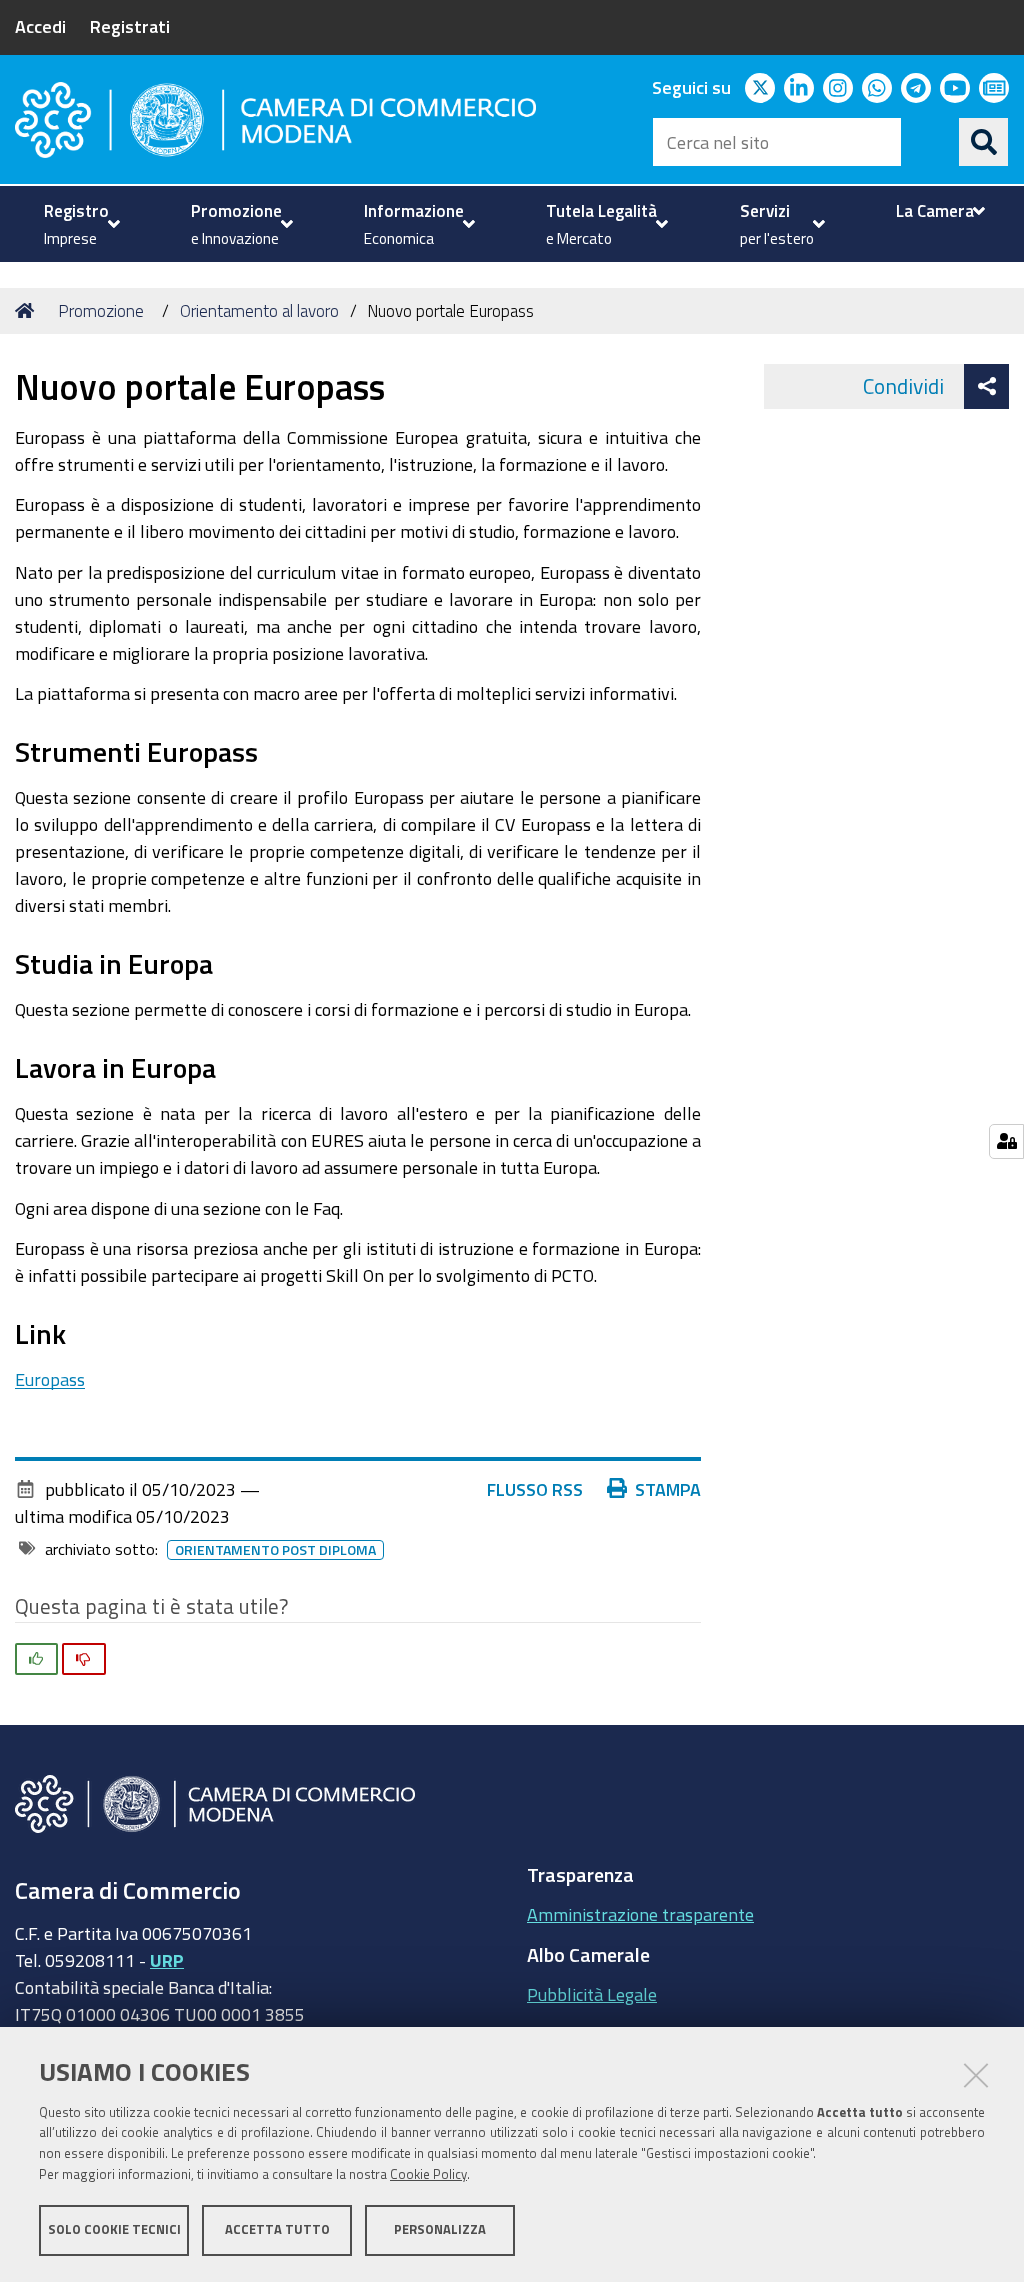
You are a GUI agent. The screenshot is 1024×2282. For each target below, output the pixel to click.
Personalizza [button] (440, 2229)
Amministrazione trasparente (640, 1914)
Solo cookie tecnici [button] (114, 2229)
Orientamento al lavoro (259, 310)
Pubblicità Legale (592, 1994)
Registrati (130, 26)
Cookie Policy (428, 2174)
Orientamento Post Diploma (275, 1550)
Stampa (668, 1489)
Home (28, 311)
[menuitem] (79, 224)
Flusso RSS (535, 1489)
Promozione (101, 310)
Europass (50, 1379)
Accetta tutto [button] (277, 2229)
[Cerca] (984, 142)
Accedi (40, 26)
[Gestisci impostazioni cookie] (1006, 1141)
